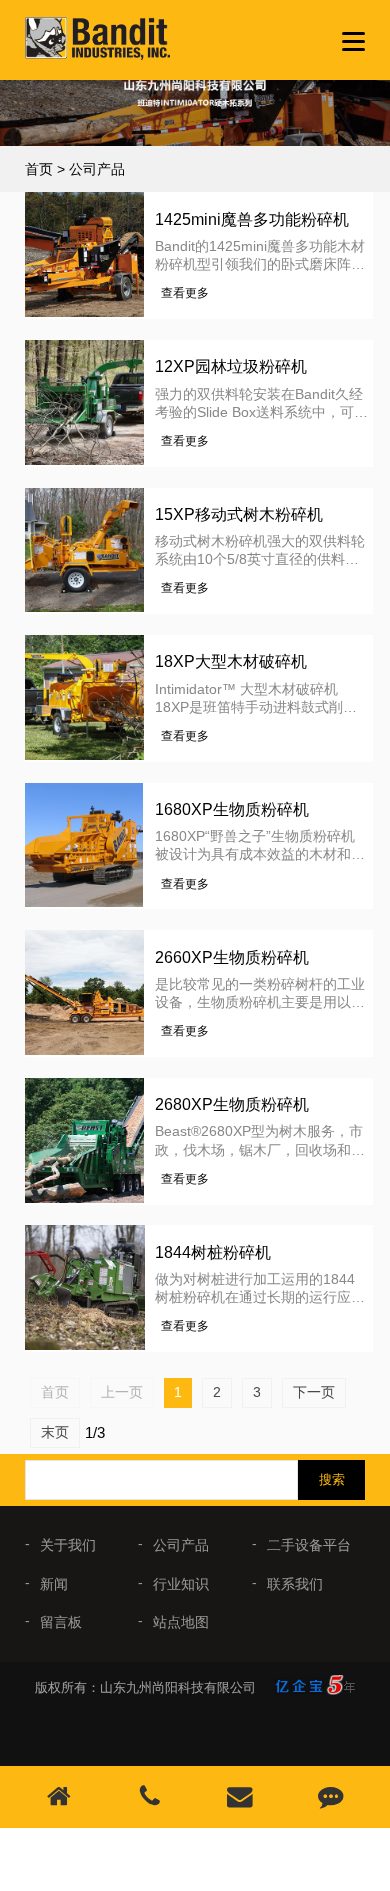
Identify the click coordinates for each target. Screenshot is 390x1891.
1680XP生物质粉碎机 (232, 809)
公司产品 (97, 169)
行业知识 (181, 1584)
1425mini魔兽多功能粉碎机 (252, 219)
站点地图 (181, 1622)
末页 (55, 1432)
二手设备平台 (309, 1545)
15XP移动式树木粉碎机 (239, 514)
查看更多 (185, 293)
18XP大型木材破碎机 (231, 661)
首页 (39, 169)
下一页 (314, 1392)
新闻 (54, 1584)
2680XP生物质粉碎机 (232, 1104)
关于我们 (68, 1545)
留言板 (61, 1622)
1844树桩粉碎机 (213, 1252)
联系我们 (295, 1584)
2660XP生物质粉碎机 (232, 957)
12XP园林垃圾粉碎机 (231, 366)
